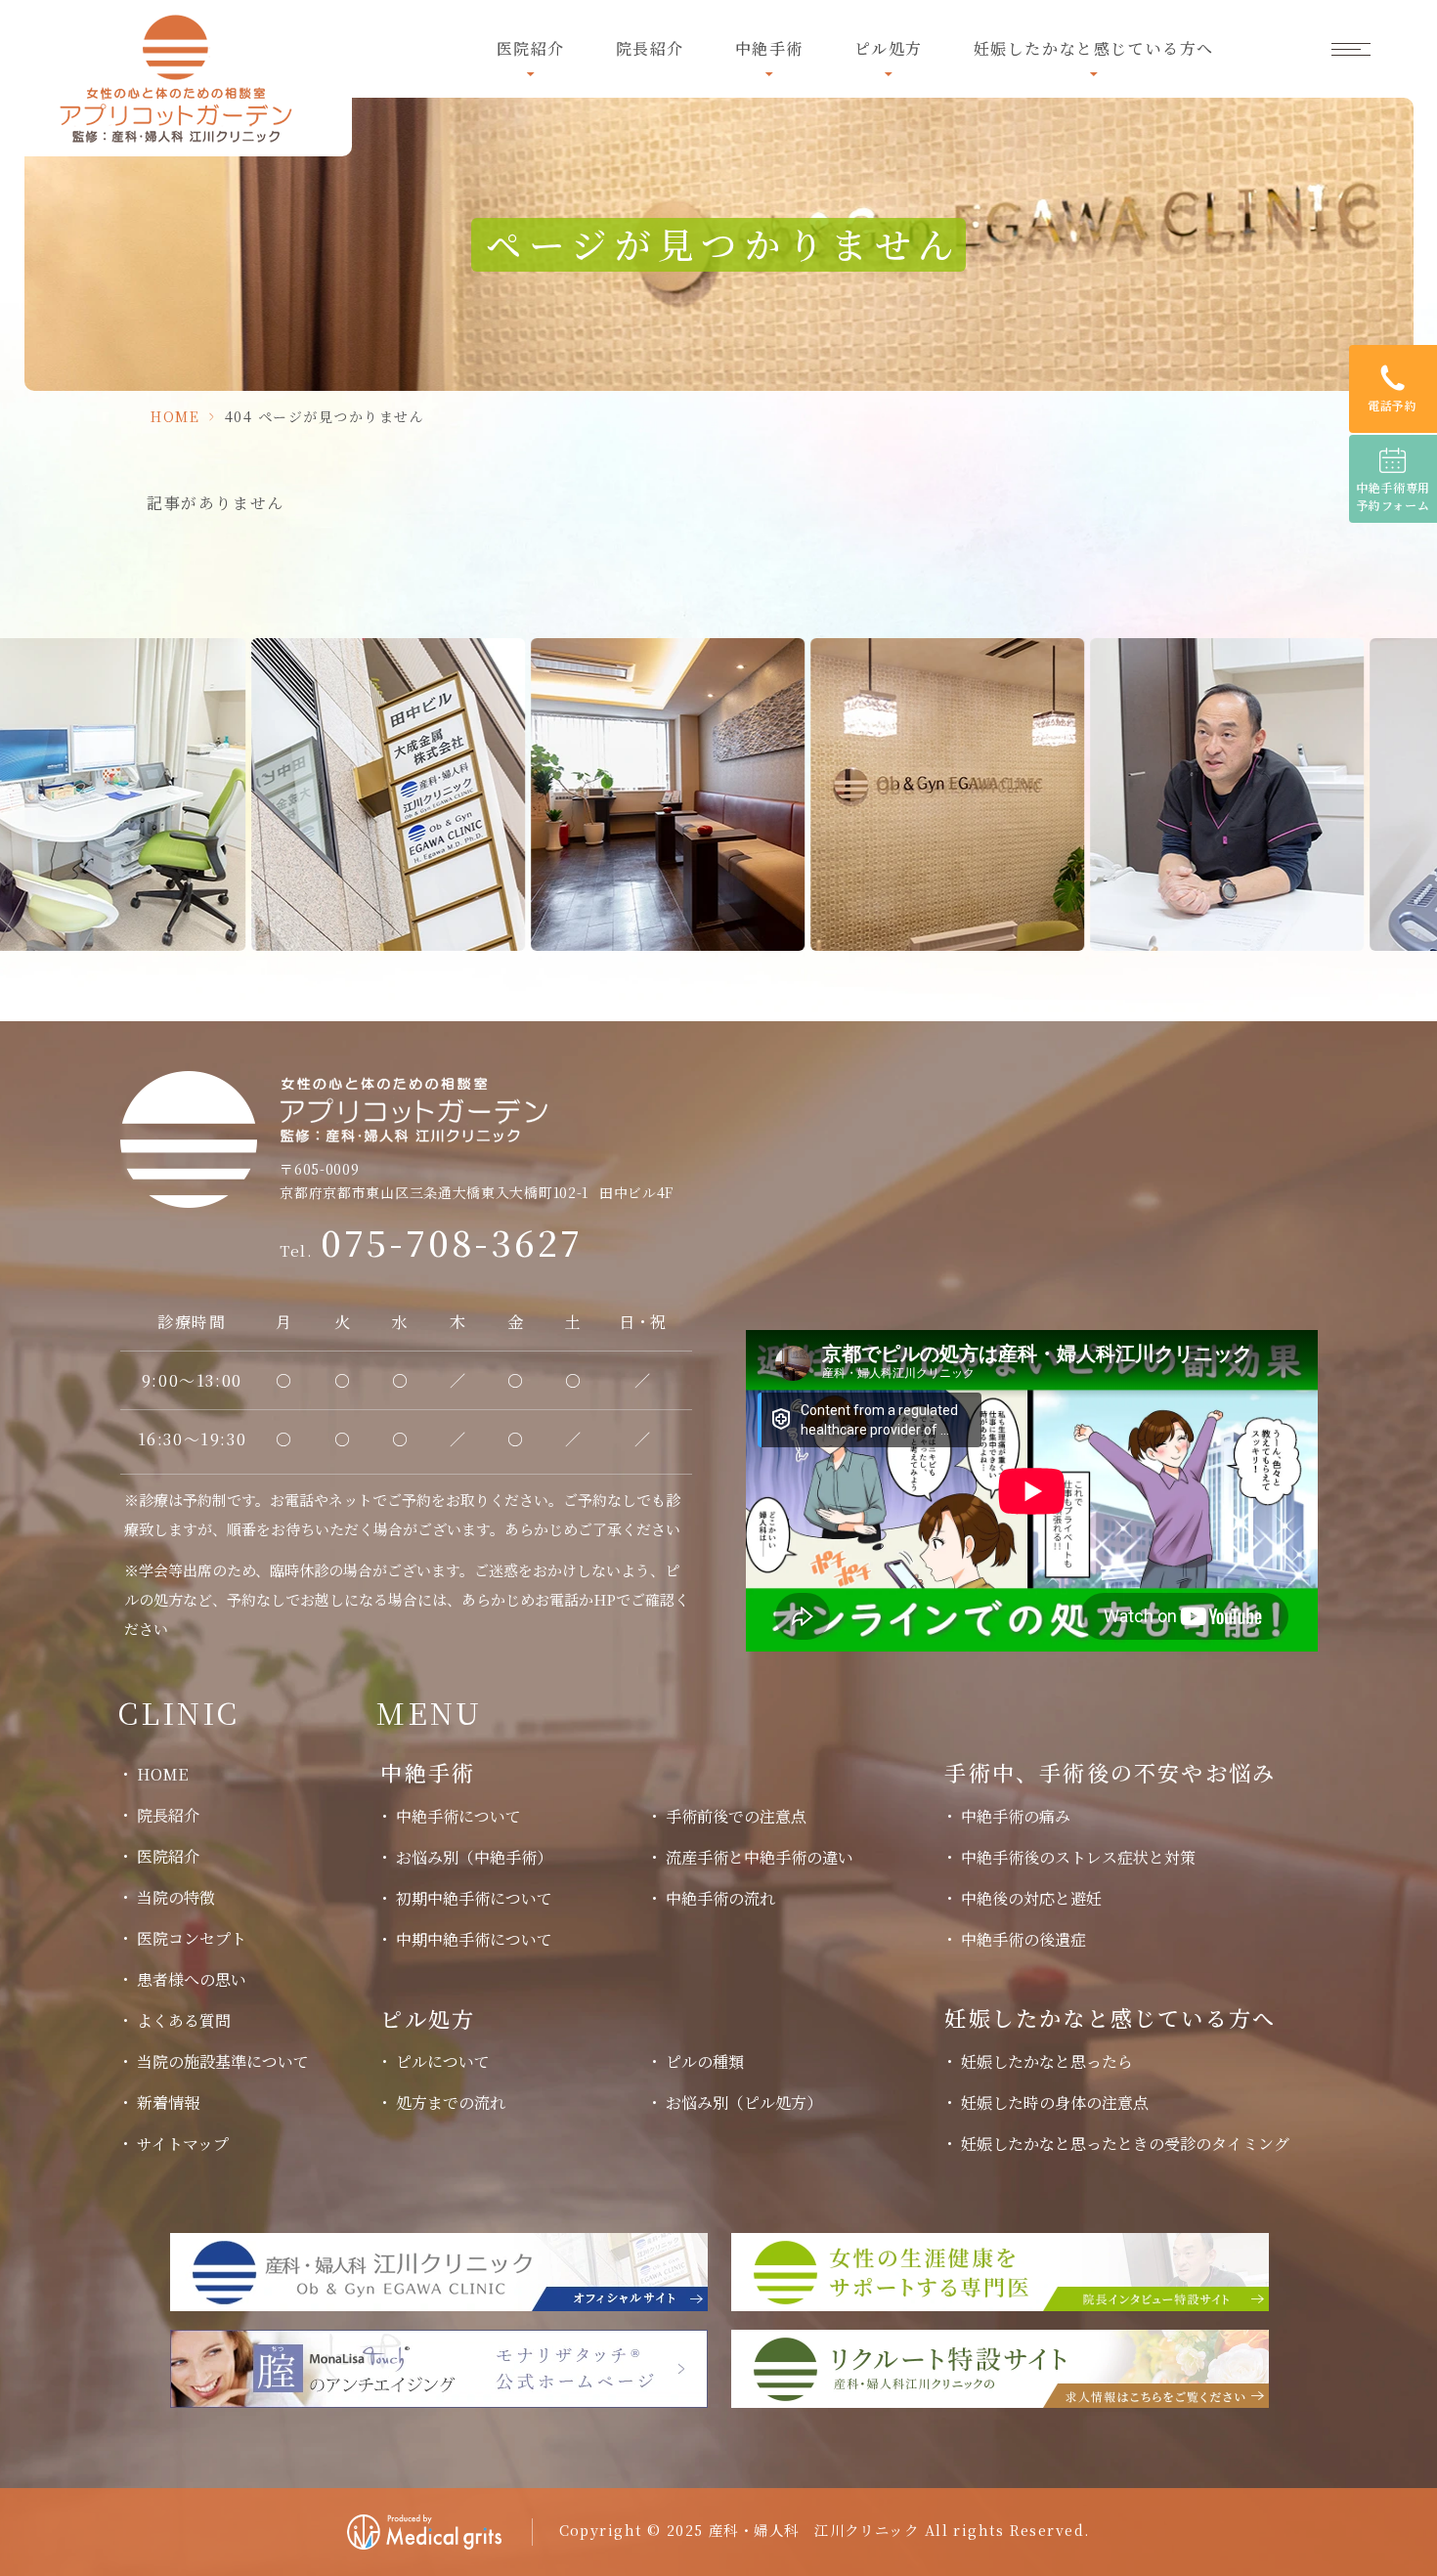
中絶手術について (458, 1816)
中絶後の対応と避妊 (1031, 1898)
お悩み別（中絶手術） (474, 1857)
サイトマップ (183, 2144)
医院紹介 (168, 1856)
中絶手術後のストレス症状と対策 (1078, 1857)
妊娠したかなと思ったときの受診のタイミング (1125, 2144)
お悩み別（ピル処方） (744, 2103)
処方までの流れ (451, 2103)
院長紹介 (650, 48)
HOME (175, 416)
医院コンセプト (192, 1938)
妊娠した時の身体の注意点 (1055, 2103)
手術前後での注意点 (736, 1816)
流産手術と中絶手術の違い (760, 1857)
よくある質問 (184, 2020)
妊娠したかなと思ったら (1047, 2061)
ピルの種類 (705, 2061)
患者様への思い (192, 1979)
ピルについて (443, 2061)
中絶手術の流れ (720, 1898)
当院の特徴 (176, 1897)
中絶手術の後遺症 (1023, 1939)
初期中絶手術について (474, 1898)
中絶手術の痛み (1016, 1816)
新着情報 (168, 2103)
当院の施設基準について (223, 2061)
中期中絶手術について (474, 1939)
